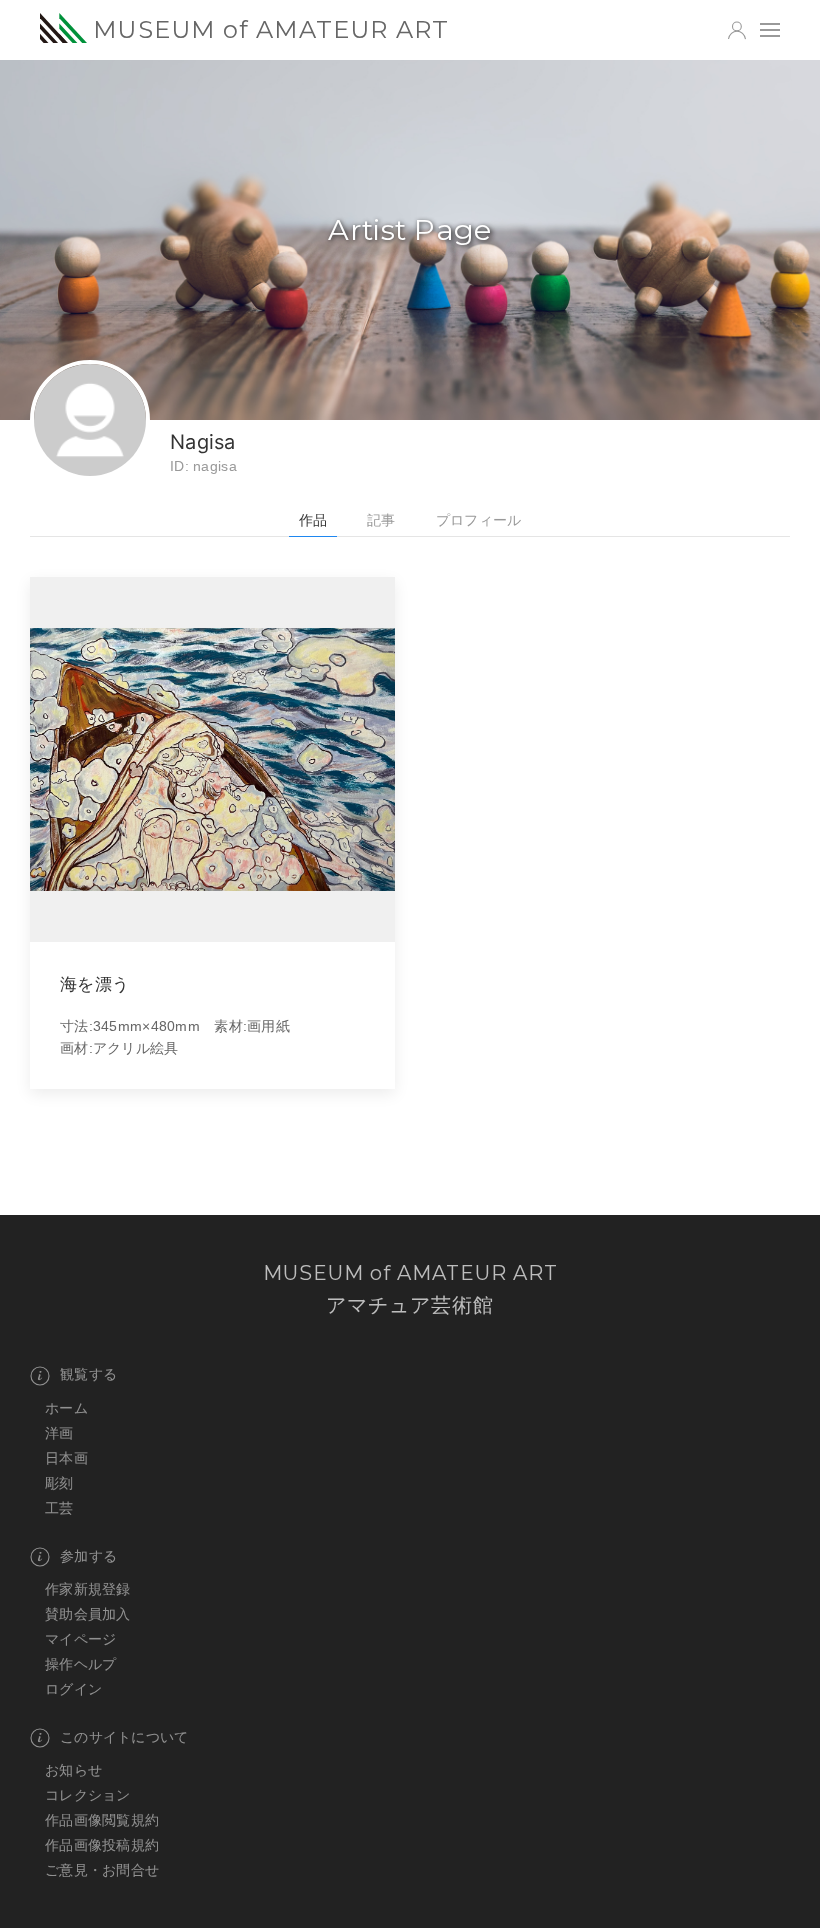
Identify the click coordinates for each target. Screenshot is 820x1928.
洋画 (59, 1433)
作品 (313, 520)
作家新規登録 (88, 1589)
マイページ (80, 1639)
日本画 (66, 1458)
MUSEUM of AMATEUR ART (271, 29)
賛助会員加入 (88, 1614)
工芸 (59, 1508)
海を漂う (94, 983)
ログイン (73, 1689)
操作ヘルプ (80, 1664)
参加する (88, 1556)
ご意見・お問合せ (102, 1870)
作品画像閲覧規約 (102, 1820)
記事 (381, 520)
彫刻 (59, 1483)
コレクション (88, 1795)
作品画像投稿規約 (102, 1845)
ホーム (66, 1408)
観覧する (88, 1374)
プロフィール (479, 520)
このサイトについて (124, 1737)
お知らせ (73, 1770)
